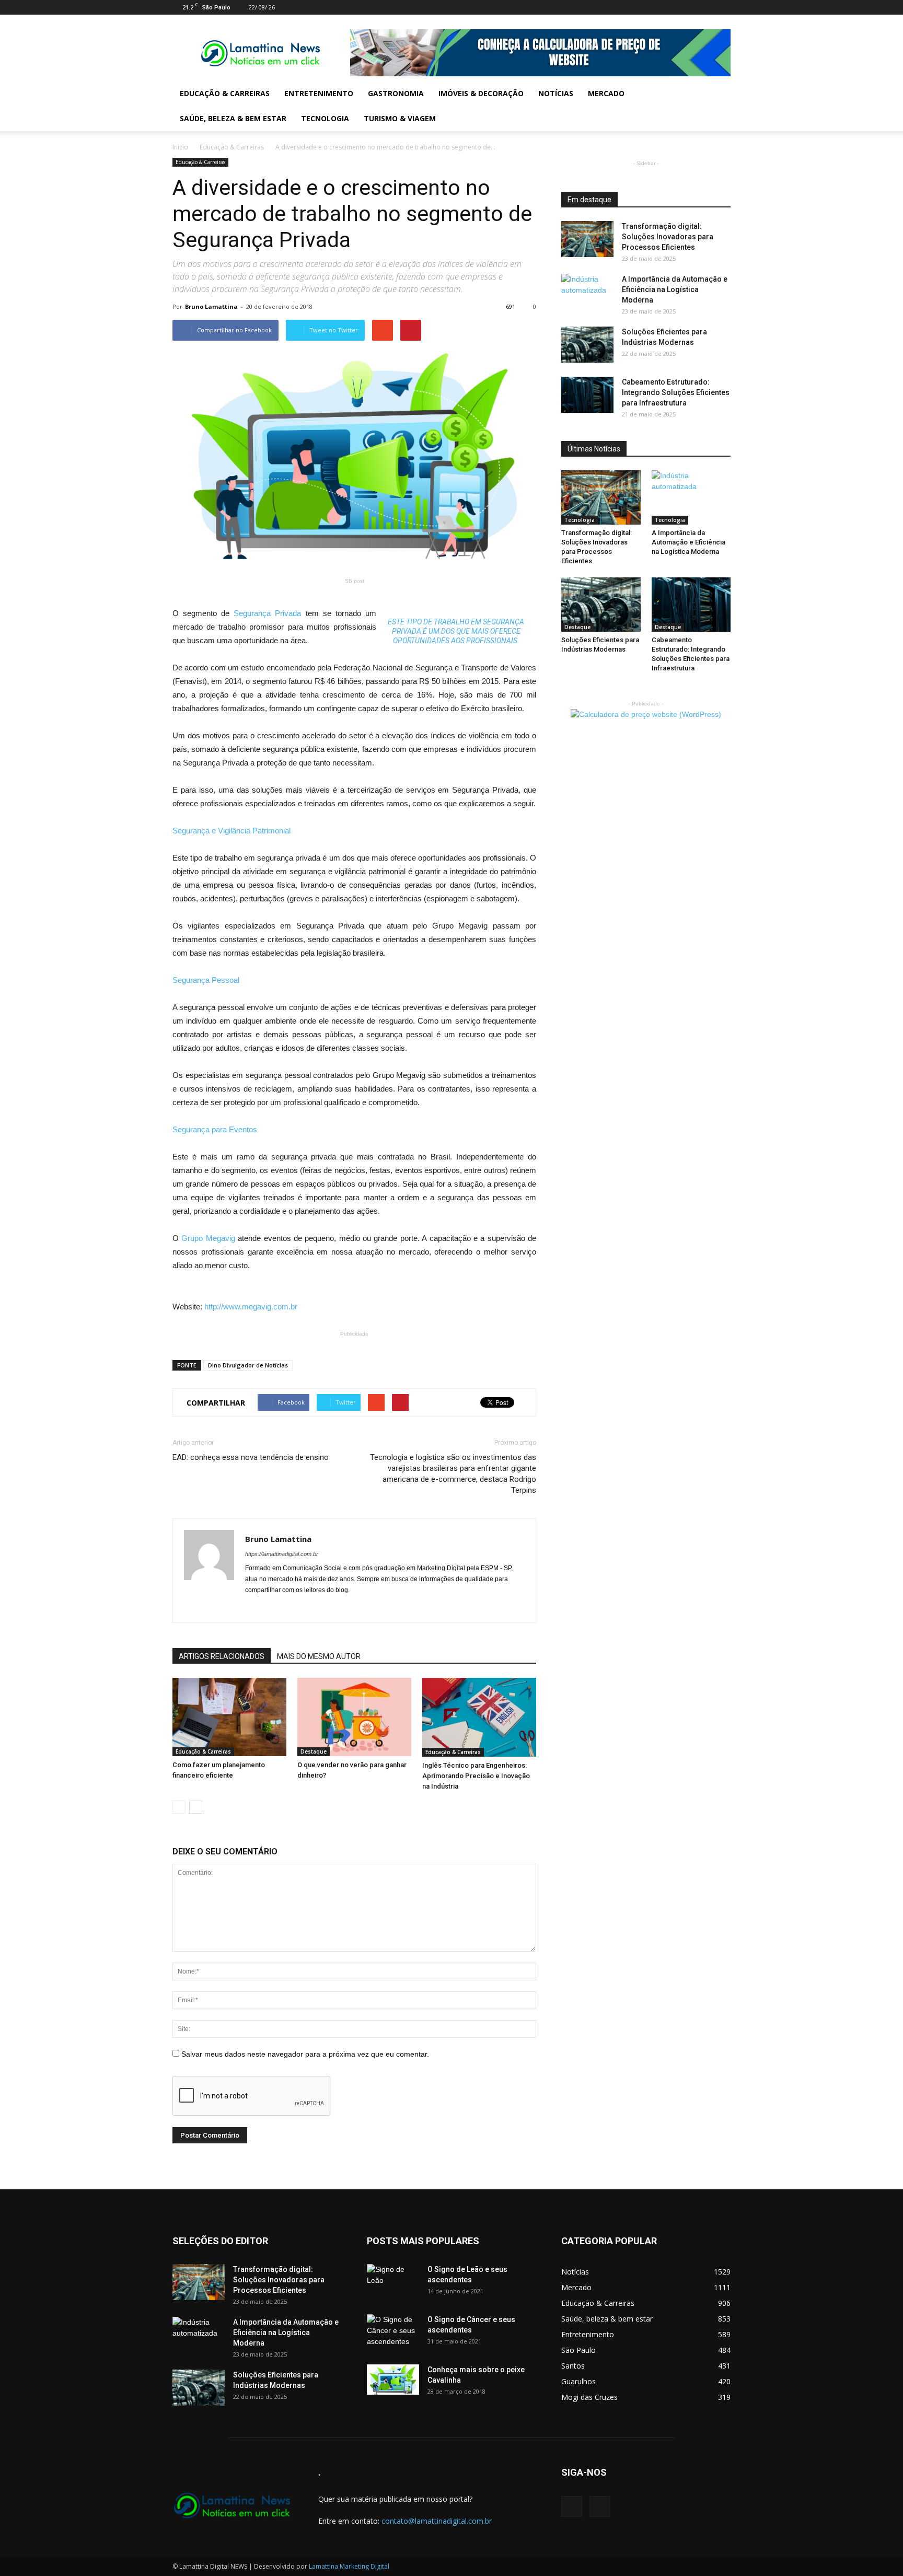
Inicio (180, 147)
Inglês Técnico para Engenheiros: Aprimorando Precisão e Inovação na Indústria (476, 1776)
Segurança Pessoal (206, 980)
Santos (573, 2366)
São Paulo (578, 2350)
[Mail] (705, 7)
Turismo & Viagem (400, 118)
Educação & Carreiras (225, 93)
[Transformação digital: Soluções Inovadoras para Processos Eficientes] (587, 239)
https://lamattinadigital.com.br (282, 1554)
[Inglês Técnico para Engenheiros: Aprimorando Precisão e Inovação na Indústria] (479, 1717)
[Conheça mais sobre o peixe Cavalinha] (393, 2380)
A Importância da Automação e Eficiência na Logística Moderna (675, 289)
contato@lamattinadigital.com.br (437, 2521)
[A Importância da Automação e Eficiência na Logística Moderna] (587, 292)
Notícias (556, 93)
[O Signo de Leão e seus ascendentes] (393, 2282)
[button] (718, 106)
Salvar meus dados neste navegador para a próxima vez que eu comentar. (305, 2054)
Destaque (314, 1751)
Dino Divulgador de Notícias (248, 1365)
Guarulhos (578, 2381)
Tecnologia (325, 118)
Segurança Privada (269, 613)
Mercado (606, 93)
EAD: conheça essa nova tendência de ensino (251, 1457)
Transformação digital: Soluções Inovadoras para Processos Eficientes (668, 237)
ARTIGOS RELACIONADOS (222, 1656)
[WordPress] (723, 7)
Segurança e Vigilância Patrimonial (231, 831)
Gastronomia (396, 93)
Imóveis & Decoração (481, 93)
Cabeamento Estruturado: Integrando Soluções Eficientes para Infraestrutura (676, 392)
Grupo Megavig (210, 1238)
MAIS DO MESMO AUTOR (319, 1656)
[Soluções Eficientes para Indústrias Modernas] (587, 345)
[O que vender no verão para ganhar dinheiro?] (354, 1717)
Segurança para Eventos (215, 1129)
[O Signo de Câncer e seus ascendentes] (393, 2333)
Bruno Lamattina (211, 306)
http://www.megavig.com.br (251, 1307)
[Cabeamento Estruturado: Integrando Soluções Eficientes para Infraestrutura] (587, 395)
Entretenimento (319, 93)
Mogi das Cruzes (589, 2397)
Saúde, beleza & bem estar (233, 118)
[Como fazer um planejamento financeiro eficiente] (229, 1717)
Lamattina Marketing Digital (349, 2566)
